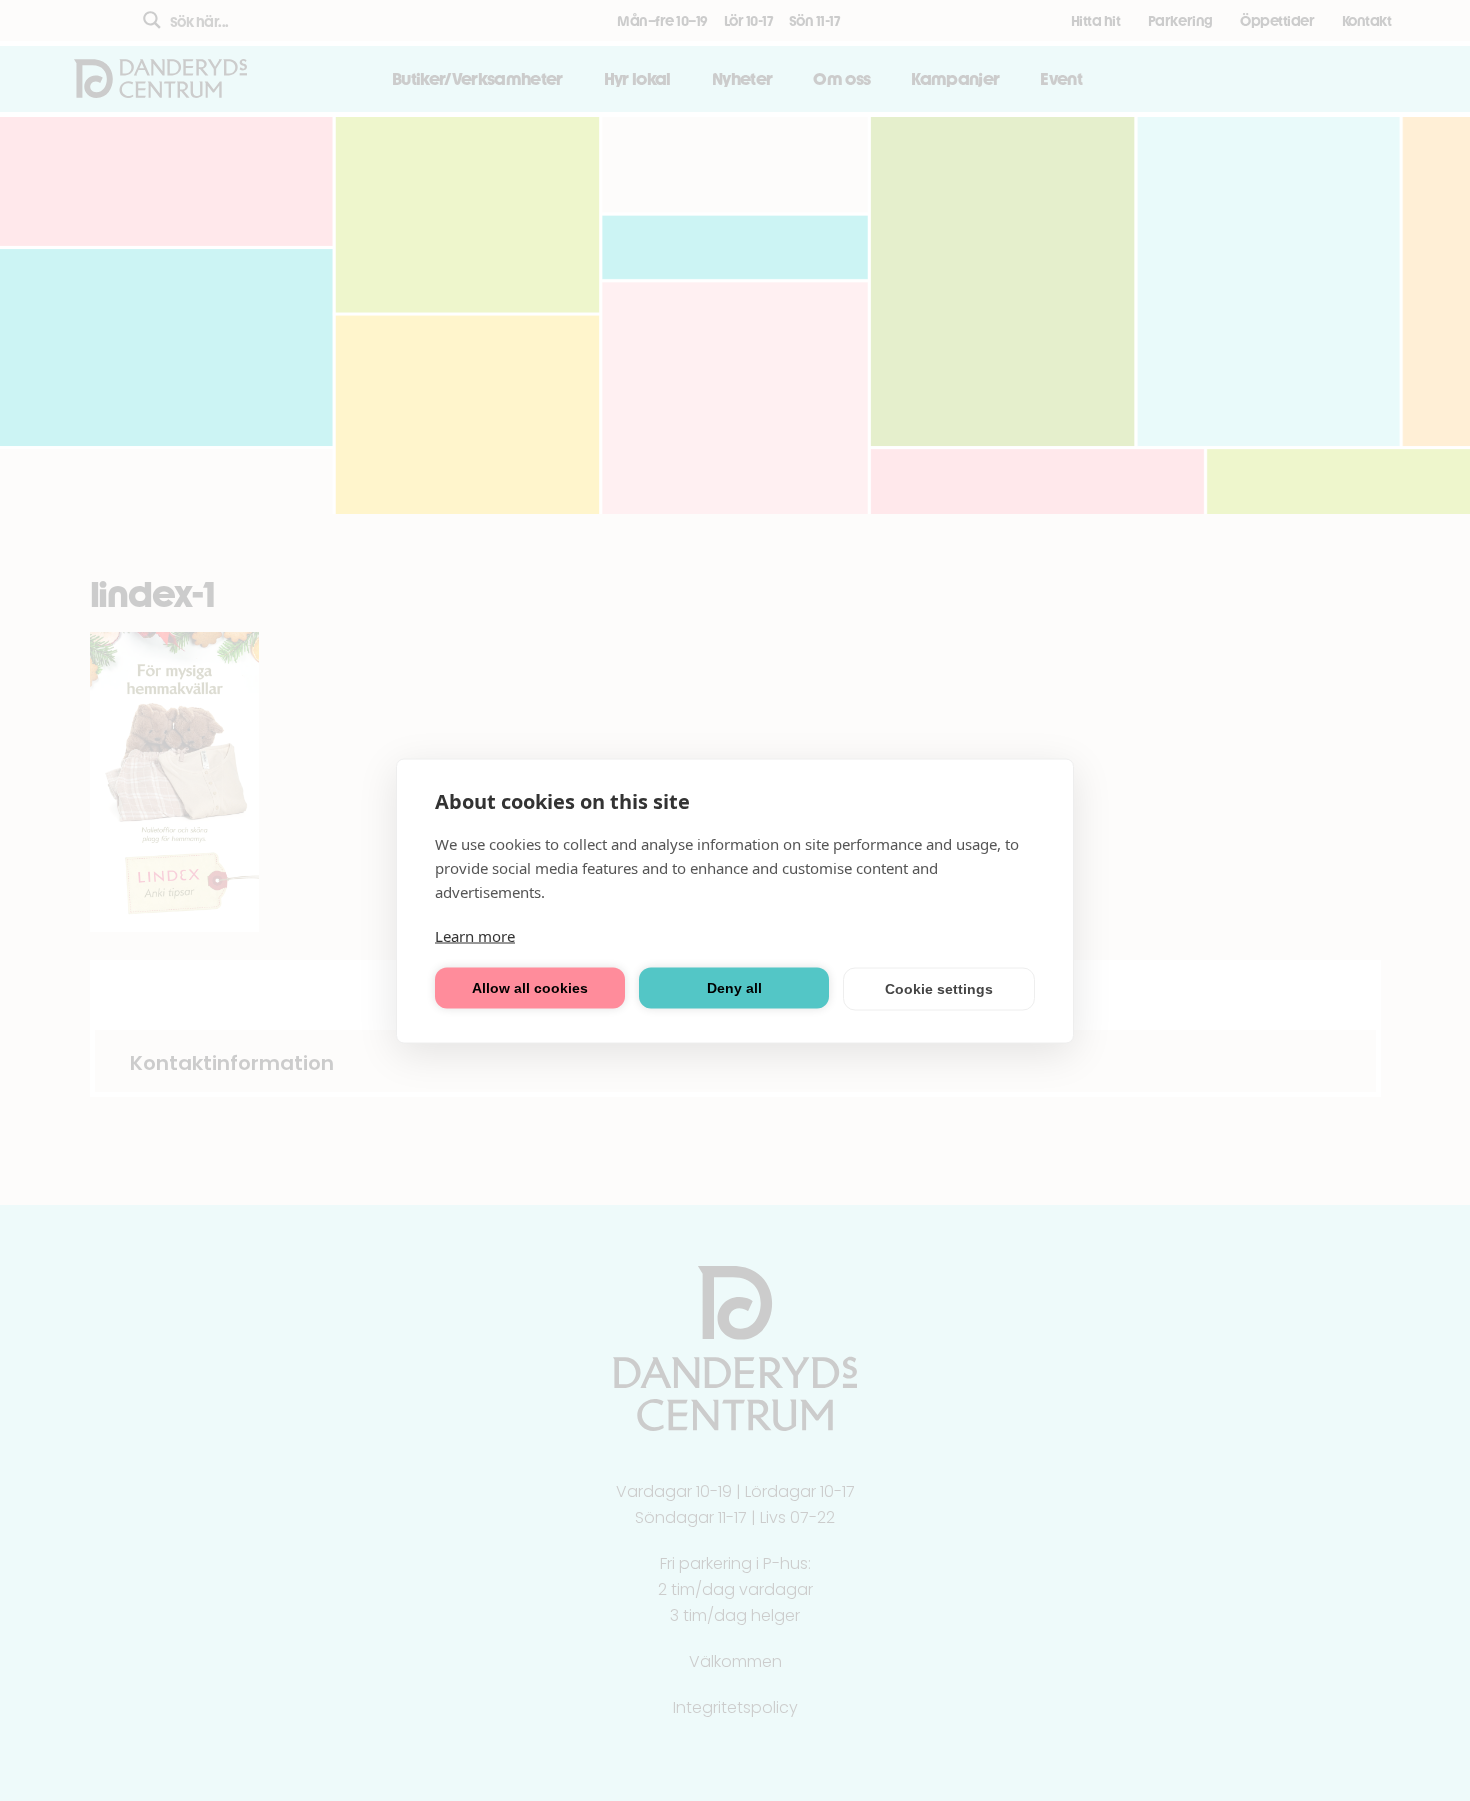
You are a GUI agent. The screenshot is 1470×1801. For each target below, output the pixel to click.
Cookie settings (939, 989)
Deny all (734, 988)
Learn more (475, 935)
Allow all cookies (530, 988)
